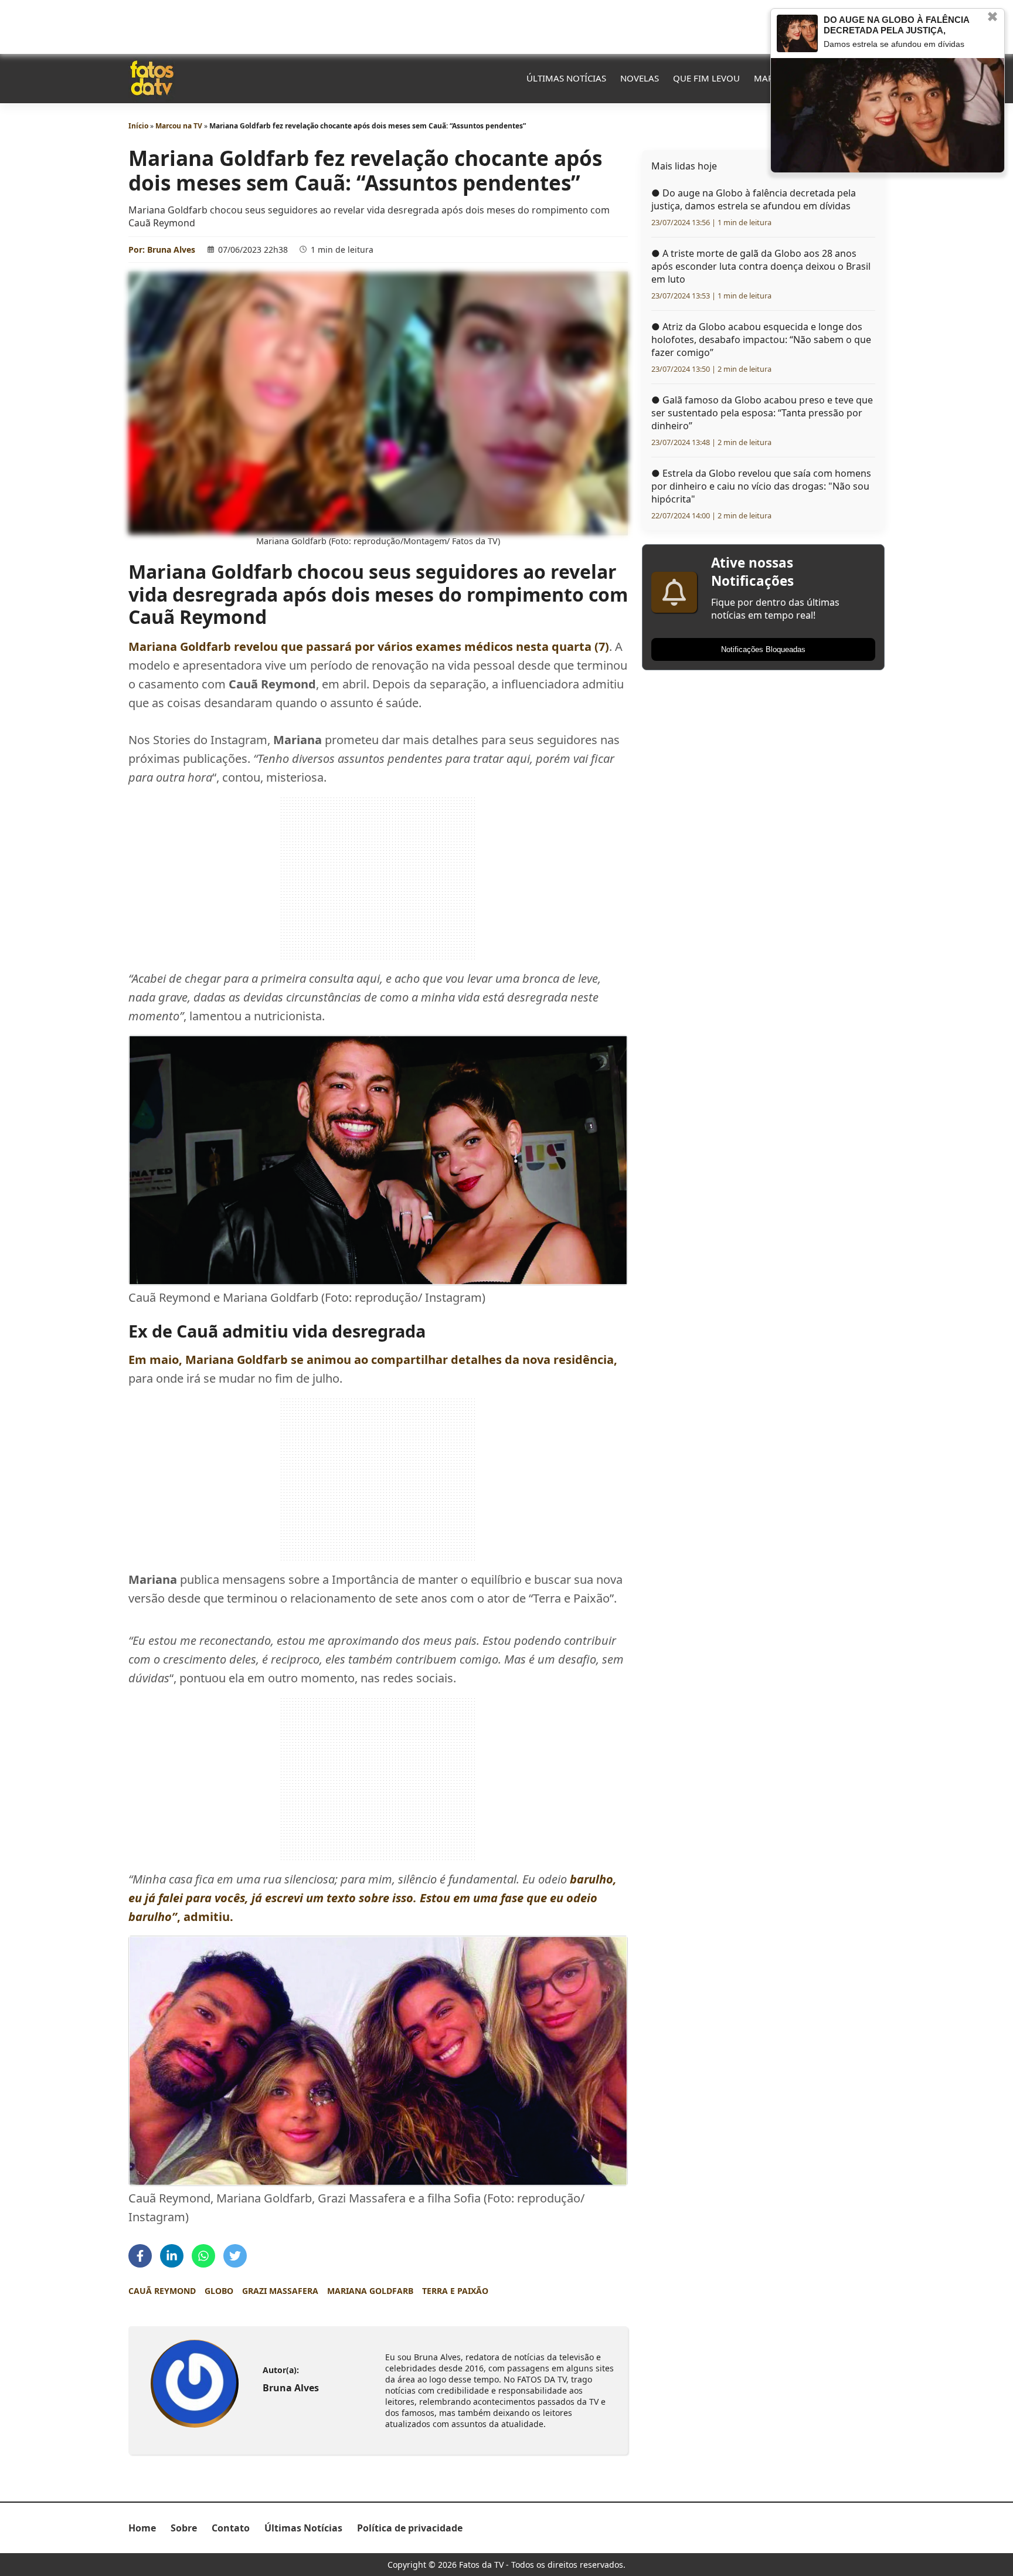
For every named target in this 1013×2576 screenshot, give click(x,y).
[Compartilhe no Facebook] (140, 2256)
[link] (194, 2383)
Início (138, 126)
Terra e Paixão (455, 2291)
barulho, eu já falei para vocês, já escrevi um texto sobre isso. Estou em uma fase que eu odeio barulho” (373, 1898)
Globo (219, 2291)
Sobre (184, 2528)
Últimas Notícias (566, 78)
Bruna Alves (171, 250)
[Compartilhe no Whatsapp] (203, 2256)
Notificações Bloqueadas (763, 649)
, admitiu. (205, 1917)
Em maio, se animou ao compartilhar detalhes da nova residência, (373, 1360)
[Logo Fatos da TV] (152, 78)
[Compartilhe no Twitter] (235, 2256)
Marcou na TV (179, 126)
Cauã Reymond (162, 2291)
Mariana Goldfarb (370, 2291)
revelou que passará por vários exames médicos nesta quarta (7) (369, 646)
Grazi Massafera (280, 2291)
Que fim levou (706, 78)
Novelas (640, 78)
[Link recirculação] (797, 33)
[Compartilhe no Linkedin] (172, 2256)
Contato (231, 2528)
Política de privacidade (410, 2528)
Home (142, 2528)
